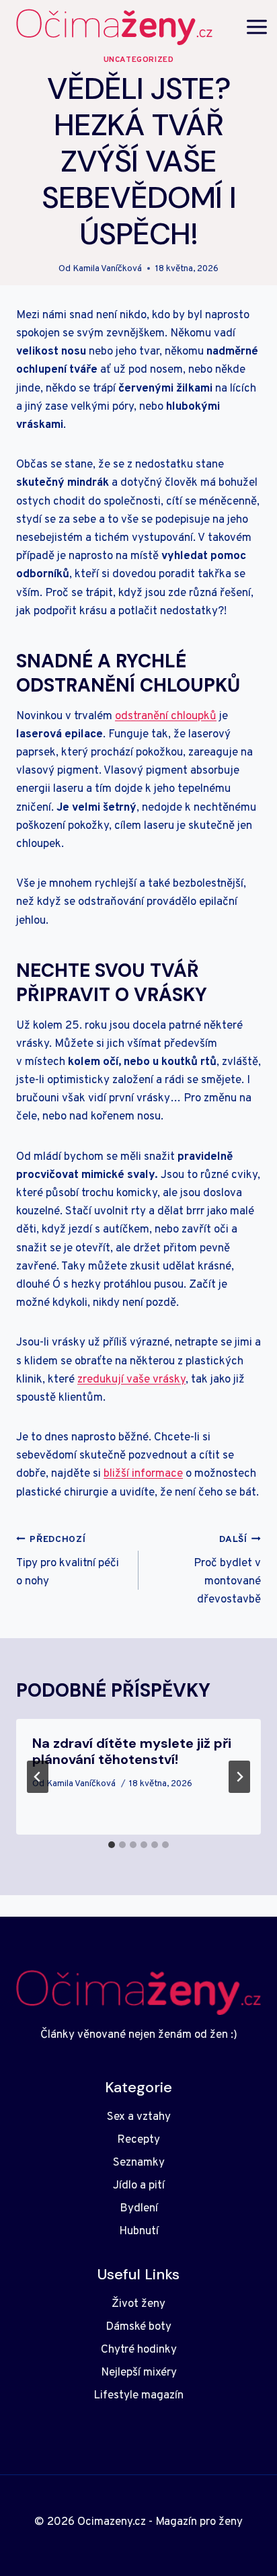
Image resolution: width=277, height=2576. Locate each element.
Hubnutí (139, 2232)
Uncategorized (139, 60)
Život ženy (138, 2304)
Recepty (138, 2140)
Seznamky (139, 2163)
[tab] (112, 1845)
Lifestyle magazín (138, 2396)
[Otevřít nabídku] (257, 27)
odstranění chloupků (166, 716)
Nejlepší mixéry (139, 2373)
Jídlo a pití (139, 2186)
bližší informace (143, 1474)
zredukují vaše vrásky (131, 1380)
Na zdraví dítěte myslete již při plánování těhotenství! (132, 1751)
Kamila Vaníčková (107, 269)
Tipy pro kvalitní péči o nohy (68, 1561)
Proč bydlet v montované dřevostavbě (227, 1571)
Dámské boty (138, 2327)
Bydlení (139, 2209)
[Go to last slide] (38, 1777)
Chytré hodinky (139, 2350)
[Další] (239, 1777)
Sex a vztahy (139, 2117)
